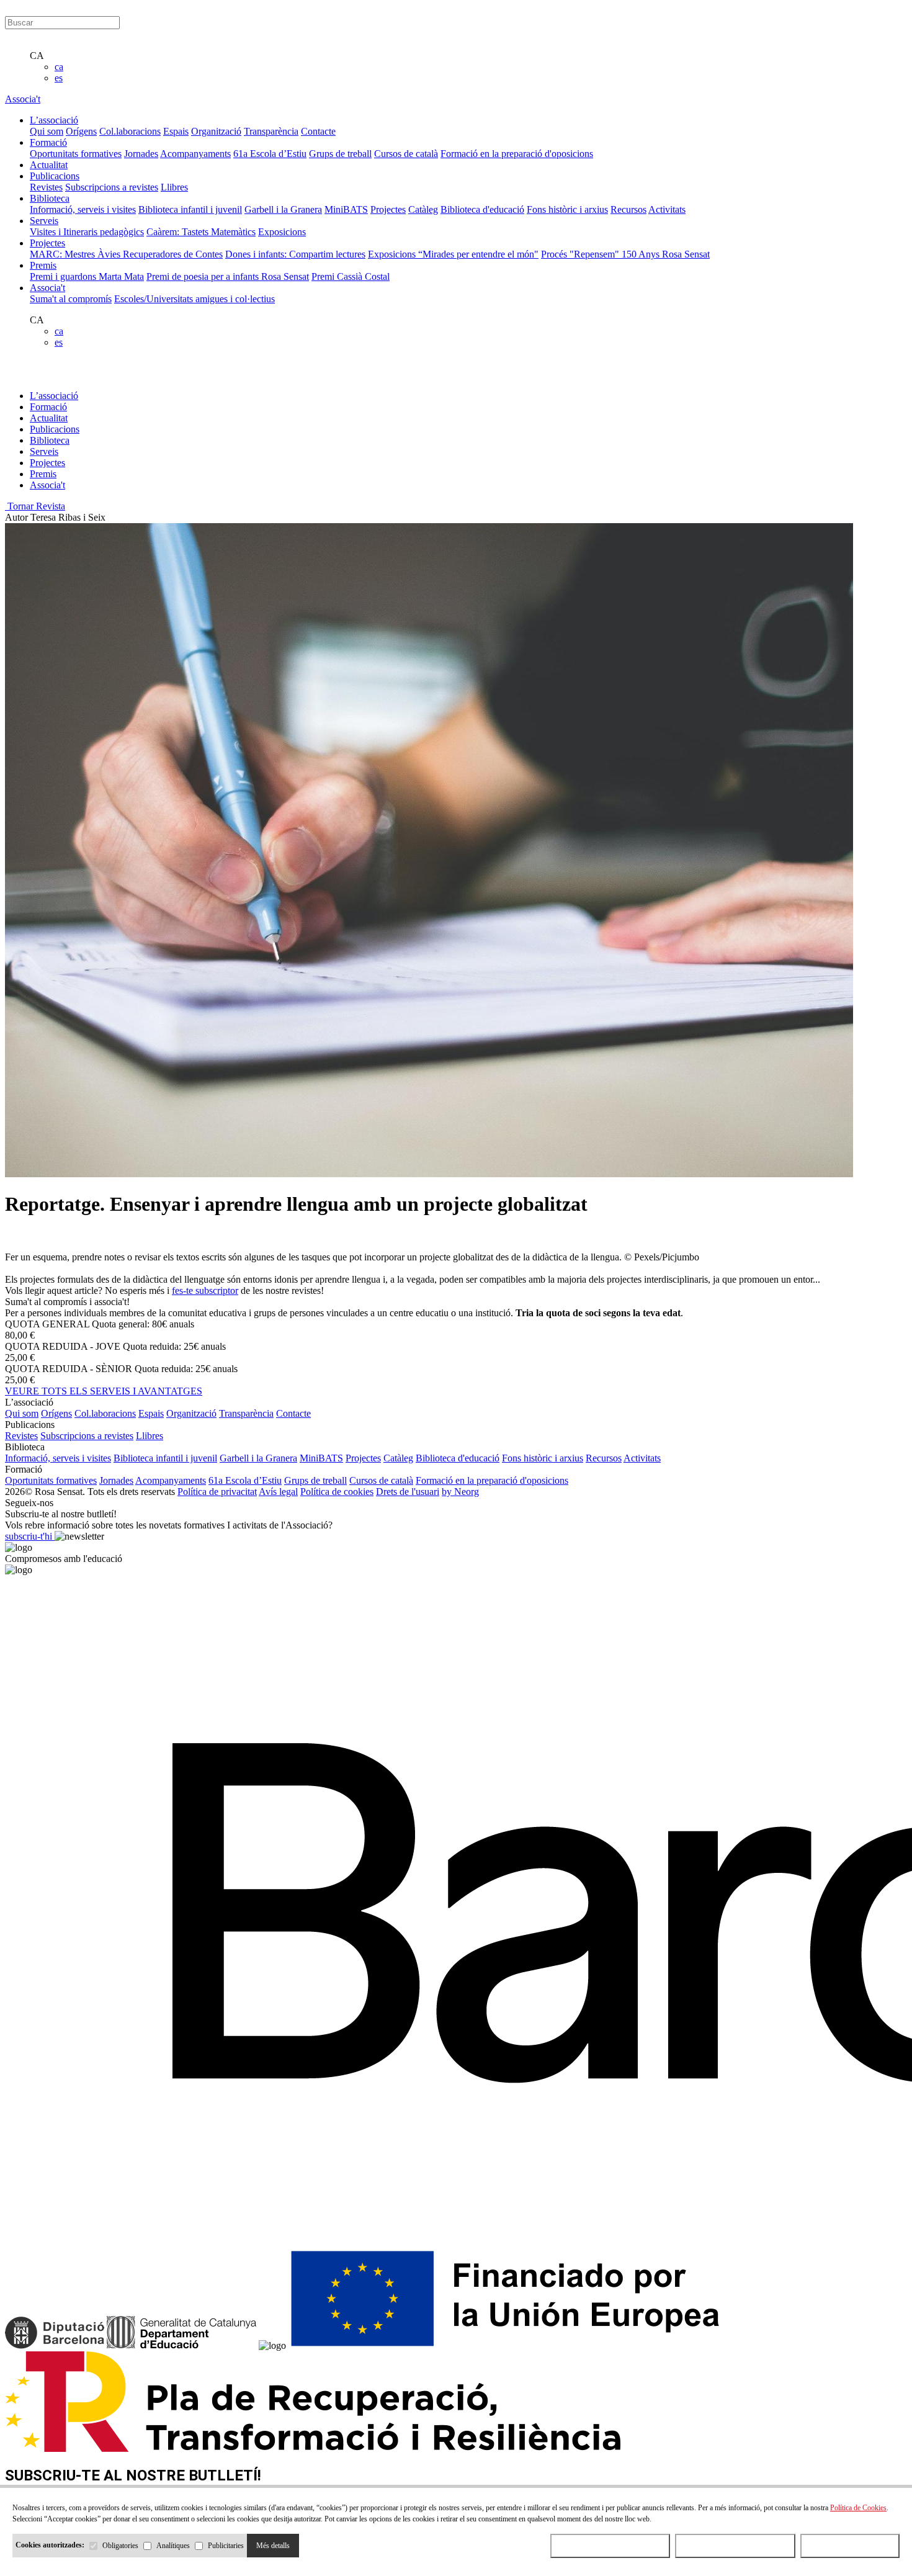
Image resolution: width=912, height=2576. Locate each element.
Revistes (46, 187)
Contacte (318, 131)
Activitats (667, 209)
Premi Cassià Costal (351, 276)
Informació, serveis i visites (83, 209)
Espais (176, 131)
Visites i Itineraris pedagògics (87, 232)
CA (37, 56)
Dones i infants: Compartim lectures (295, 254)
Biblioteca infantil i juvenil (190, 209)
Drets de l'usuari (408, 1492)
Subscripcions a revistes (112, 187)
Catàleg (423, 209)
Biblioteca (50, 440)
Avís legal (278, 1492)
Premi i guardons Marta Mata (87, 276)
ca (59, 67)
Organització (216, 131)
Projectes (388, 209)
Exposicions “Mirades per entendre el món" (453, 254)
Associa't (23, 99)
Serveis (44, 451)
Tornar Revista (35, 506)
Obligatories (120, 2546)
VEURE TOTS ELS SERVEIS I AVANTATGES (104, 1391)
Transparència (271, 131)
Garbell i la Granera (283, 209)
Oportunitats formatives (76, 154)
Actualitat (49, 418)
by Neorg (460, 1492)
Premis (43, 474)
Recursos (628, 209)
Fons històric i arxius (567, 209)
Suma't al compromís (71, 299)
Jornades (141, 154)
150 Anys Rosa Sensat (666, 254)
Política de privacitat (217, 1492)
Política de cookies (337, 1492)
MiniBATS (346, 209)
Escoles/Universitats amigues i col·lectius (194, 299)
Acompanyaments (195, 154)
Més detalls (273, 2546)
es (59, 78)
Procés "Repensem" (581, 254)
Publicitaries (226, 2546)
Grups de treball (340, 154)
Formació (48, 407)
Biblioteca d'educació (482, 209)
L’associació (54, 396)
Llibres (174, 187)
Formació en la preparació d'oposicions (517, 154)
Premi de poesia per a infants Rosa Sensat (228, 276)
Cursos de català (406, 154)
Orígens (81, 131)
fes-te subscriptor (205, 1290)
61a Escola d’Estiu (270, 154)
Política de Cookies (858, 2508)
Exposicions (282, 232)
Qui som (47, 131)
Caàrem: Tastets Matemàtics (201, 232)
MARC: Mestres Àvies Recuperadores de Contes (126, 254)
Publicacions (55, 429)
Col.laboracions (130, 131)
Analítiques (173, 2546)
